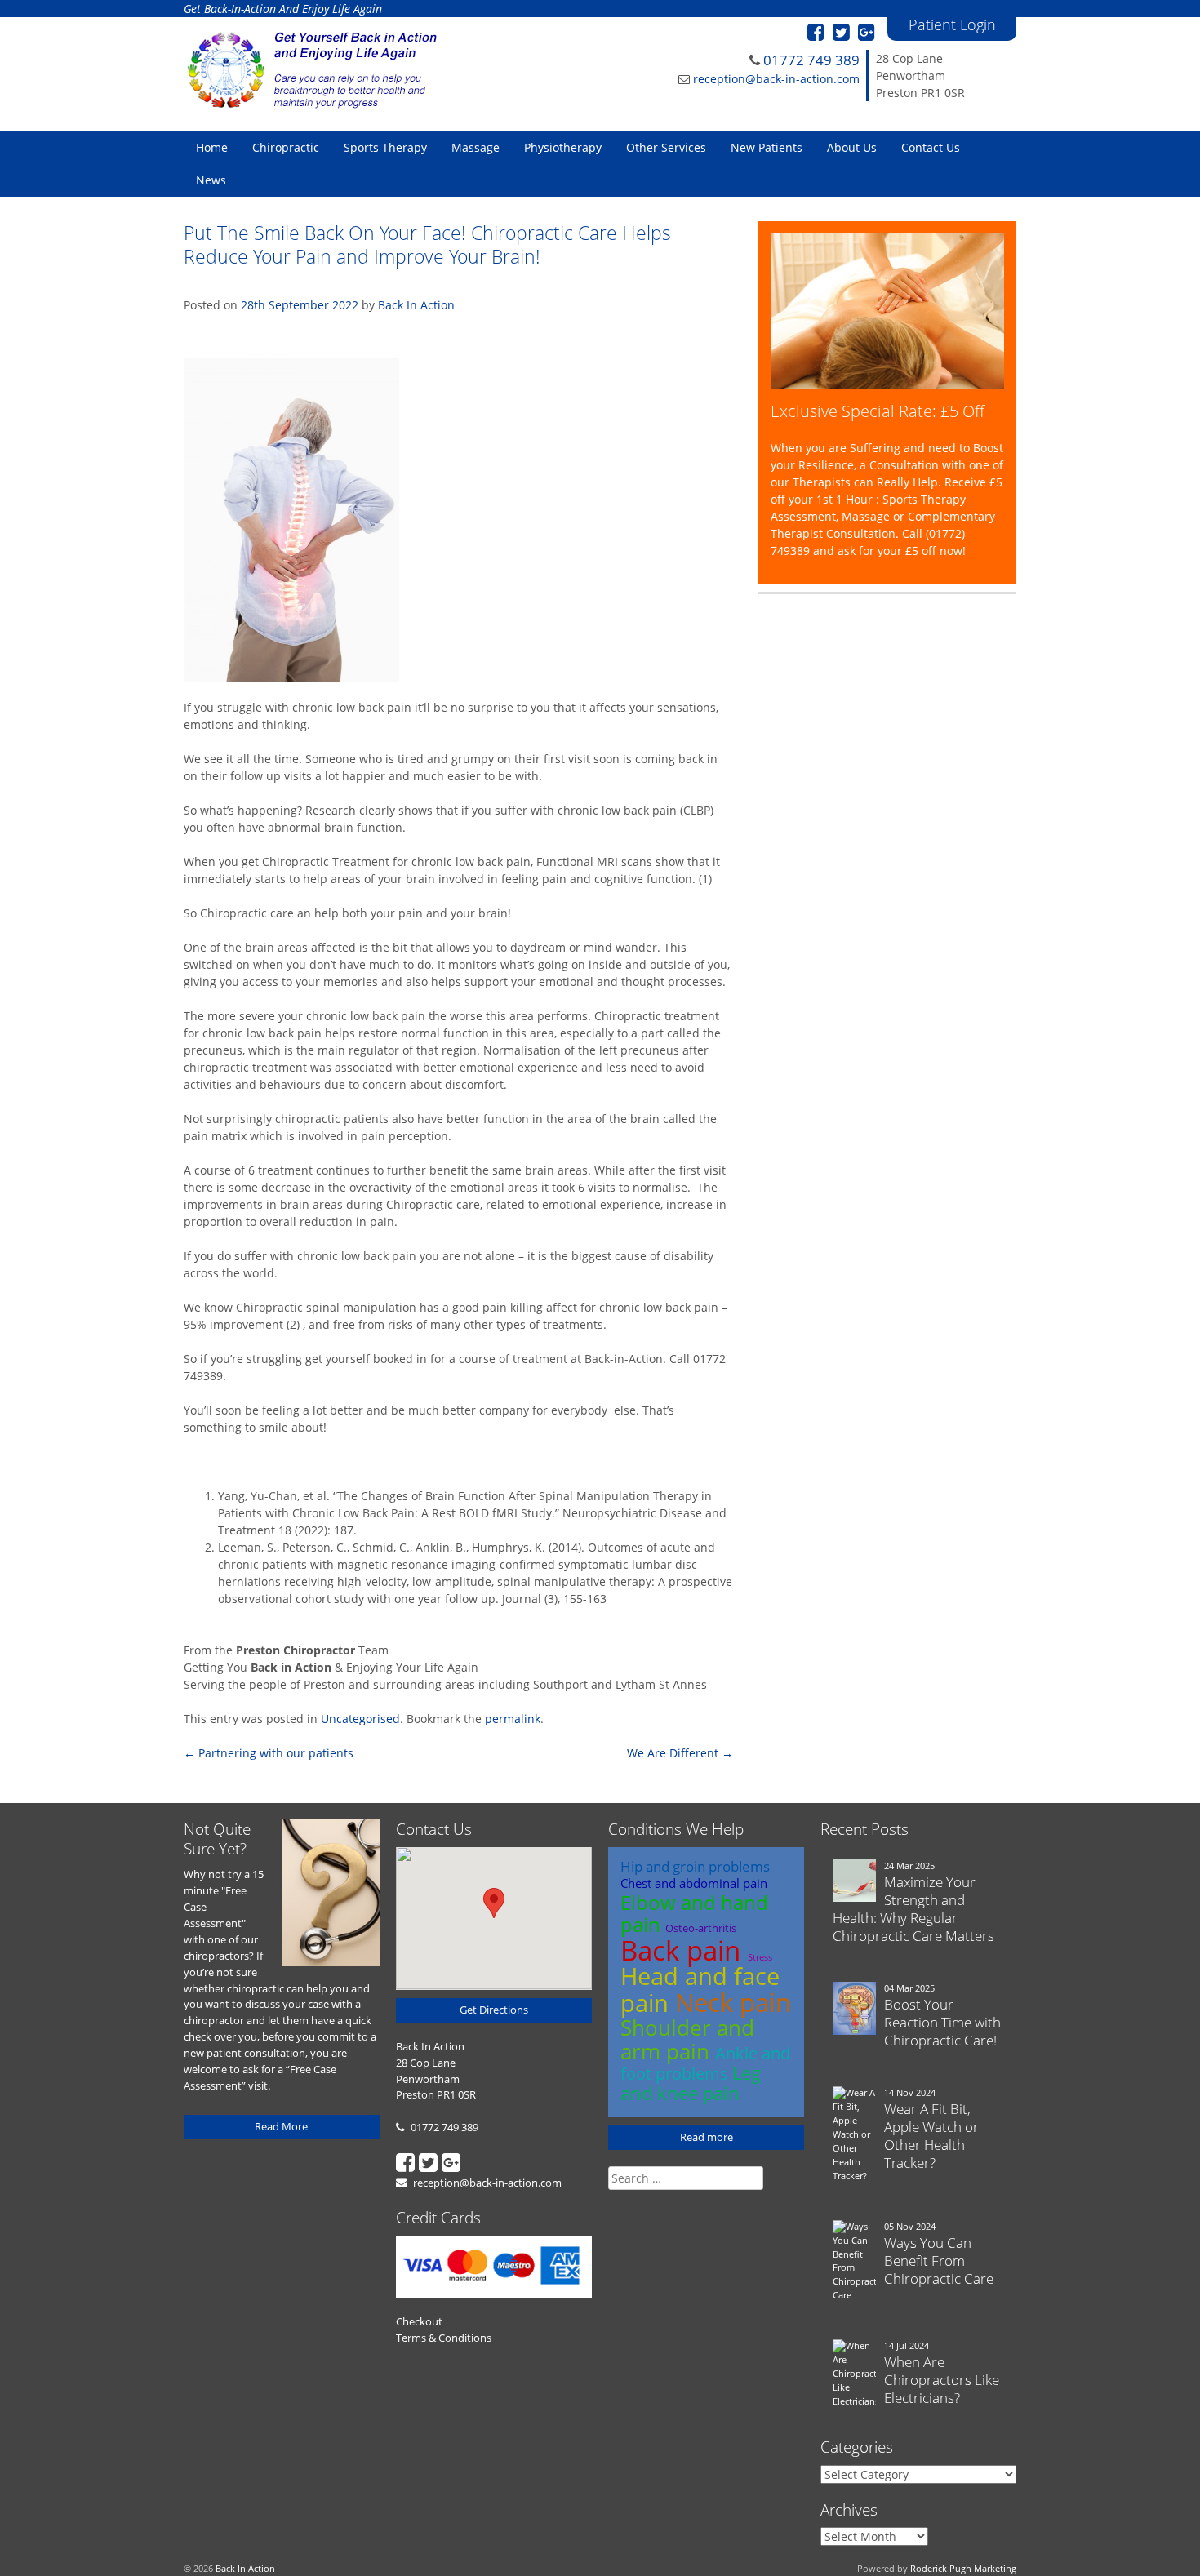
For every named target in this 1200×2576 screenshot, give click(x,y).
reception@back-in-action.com (776, 79)
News (211, 180)
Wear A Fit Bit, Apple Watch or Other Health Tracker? (931, 2136)
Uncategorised (360, 1719)
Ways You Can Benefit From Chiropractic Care (939, 2261)
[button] (494, 1903)
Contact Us (931, 147)
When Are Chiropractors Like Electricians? (942, 2380)
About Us (852, 147)
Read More (281, 2126)
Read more (707, 2137)
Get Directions (494, 2010)
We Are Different (680, 1753)
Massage (476, 147)
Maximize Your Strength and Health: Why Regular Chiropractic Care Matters (913, 1909)
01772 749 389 (811, 60)
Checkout (419, 2321)
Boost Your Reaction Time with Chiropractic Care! (942, 2022)
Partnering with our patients (269, 1753)
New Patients (767, 147)
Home (212, 147)
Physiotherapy (563, 147)
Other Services (666, 147)
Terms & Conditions (444, 2338)
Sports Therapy (385, 147)
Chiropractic (286, 147)
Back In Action (416, 305)
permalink (513, 1719)
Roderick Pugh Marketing (963, 2568)
